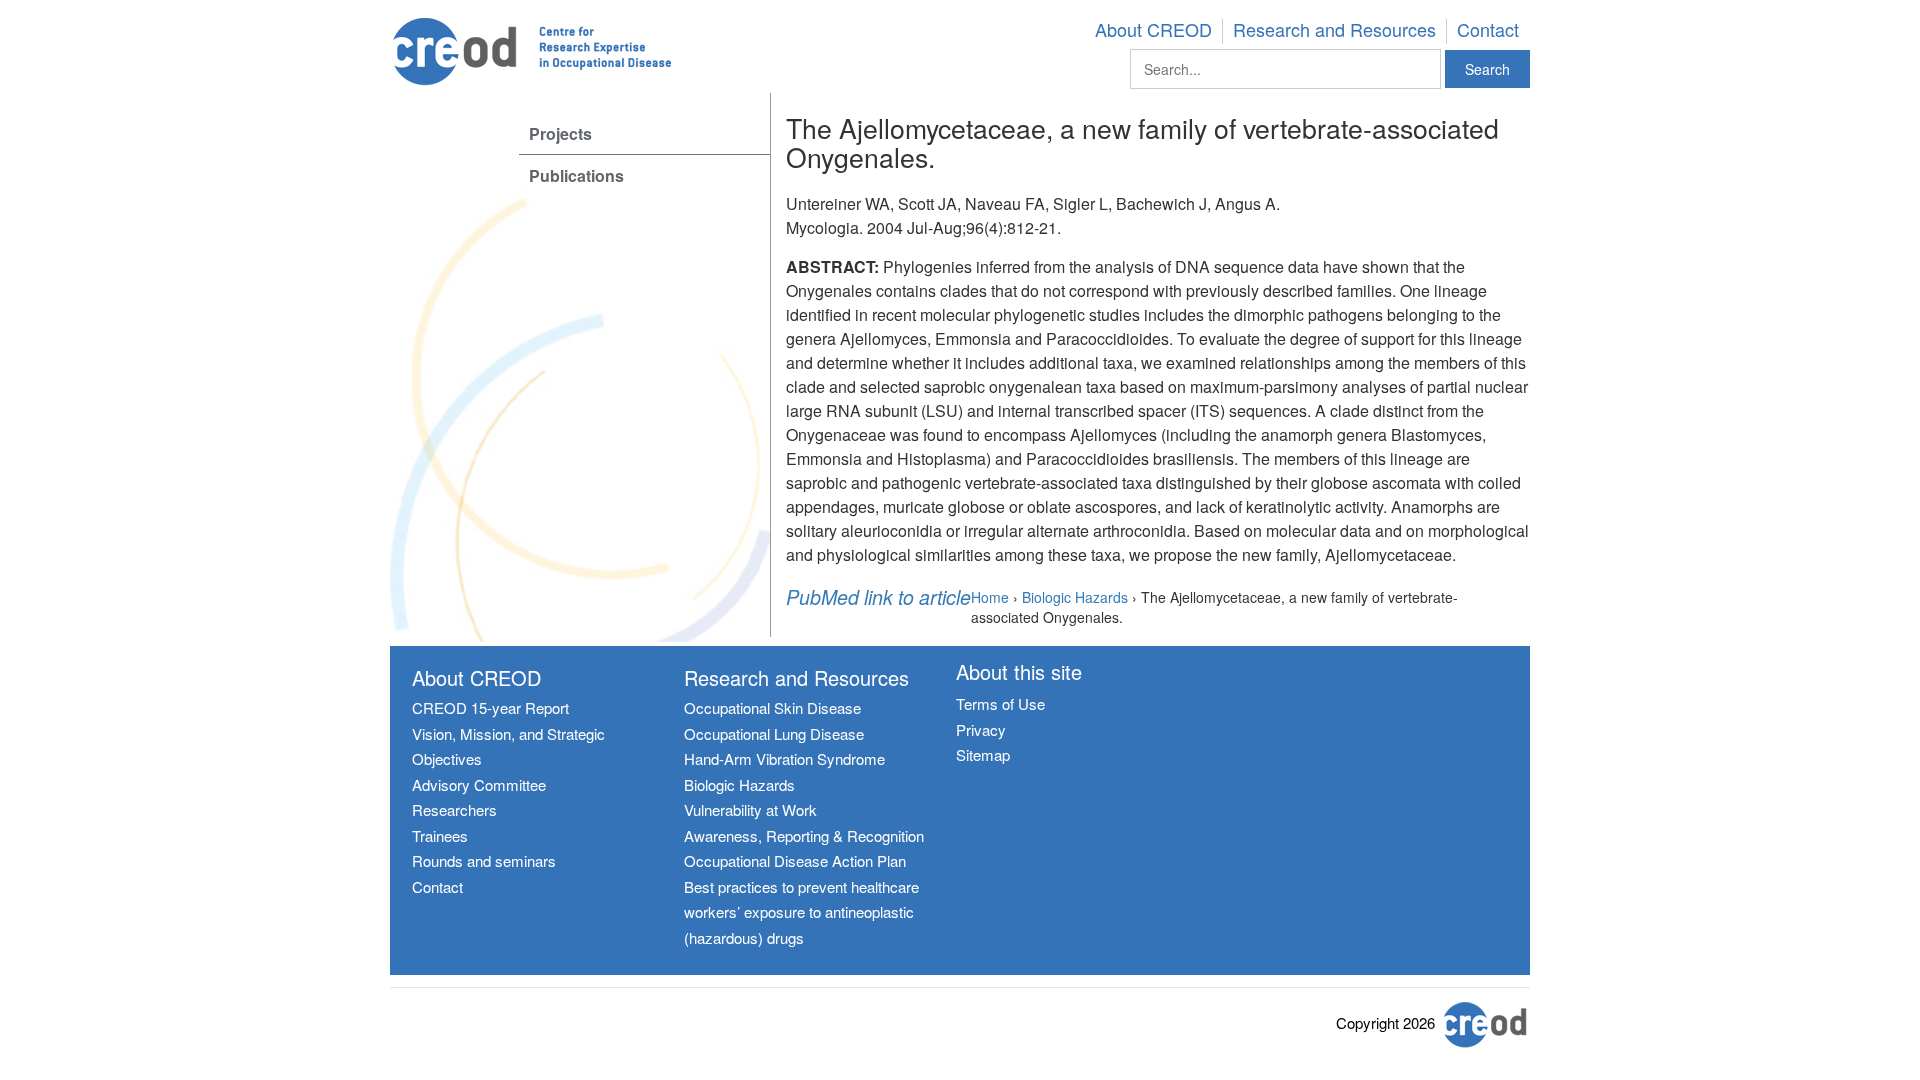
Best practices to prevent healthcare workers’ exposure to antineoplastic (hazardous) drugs (801, 912)
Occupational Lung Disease (774, 733)
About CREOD (1153, 30)
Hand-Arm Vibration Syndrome (784, 758)
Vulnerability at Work (750, 809)
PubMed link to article (878, 598)
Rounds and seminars (484, 860)
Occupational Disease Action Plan (795, 860)
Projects (560, 133)
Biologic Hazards (739, 784)
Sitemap (983, 754)
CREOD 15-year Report (490, 707)
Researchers (454, 809)
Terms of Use (1000, 703)
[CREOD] (561, 52)
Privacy (981, 729)
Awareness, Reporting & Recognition (804, 835)
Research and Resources (1334, 30)
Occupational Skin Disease (772, 707)
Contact (1488, 30)
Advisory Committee (479, 784)
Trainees (440, 835)
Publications (576, 175)
